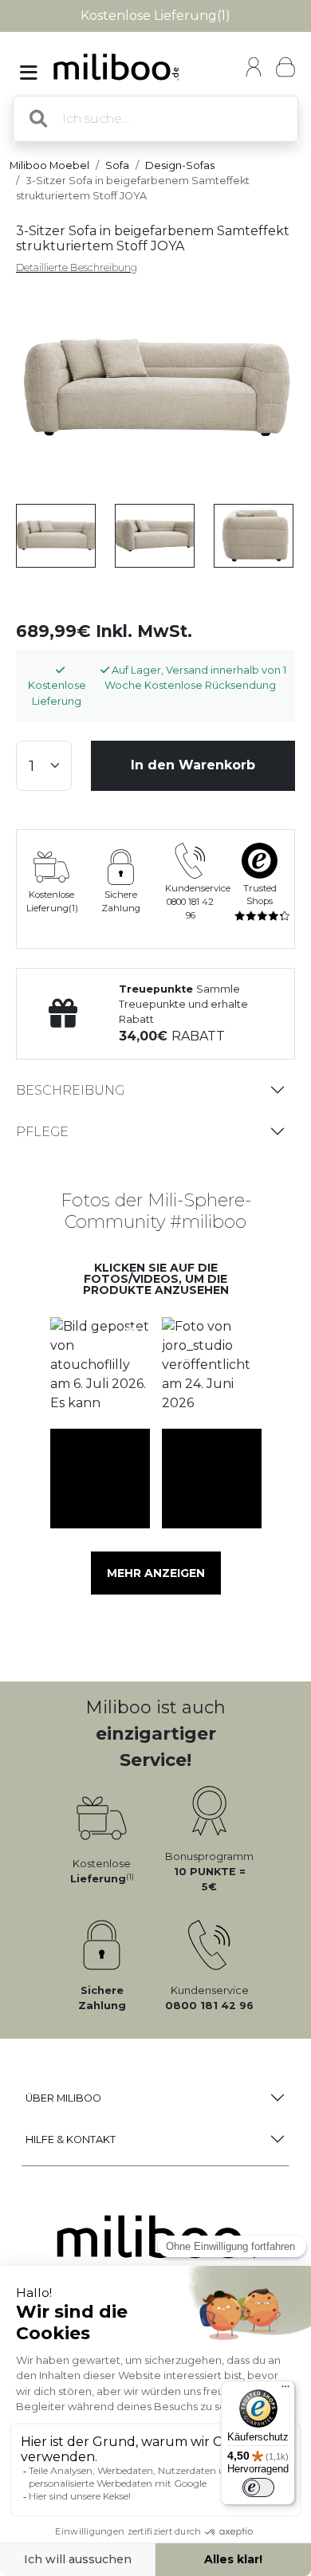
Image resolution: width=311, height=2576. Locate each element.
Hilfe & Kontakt (71, 2139)
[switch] (258, 2488)
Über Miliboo (63, 2098)
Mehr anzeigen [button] (156, 1573)
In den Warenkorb (193, 765)
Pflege (42, 1132)
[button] (100, 1367)
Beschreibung (70, 1090)
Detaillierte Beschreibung (77, 267)
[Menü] (285, 2390)
